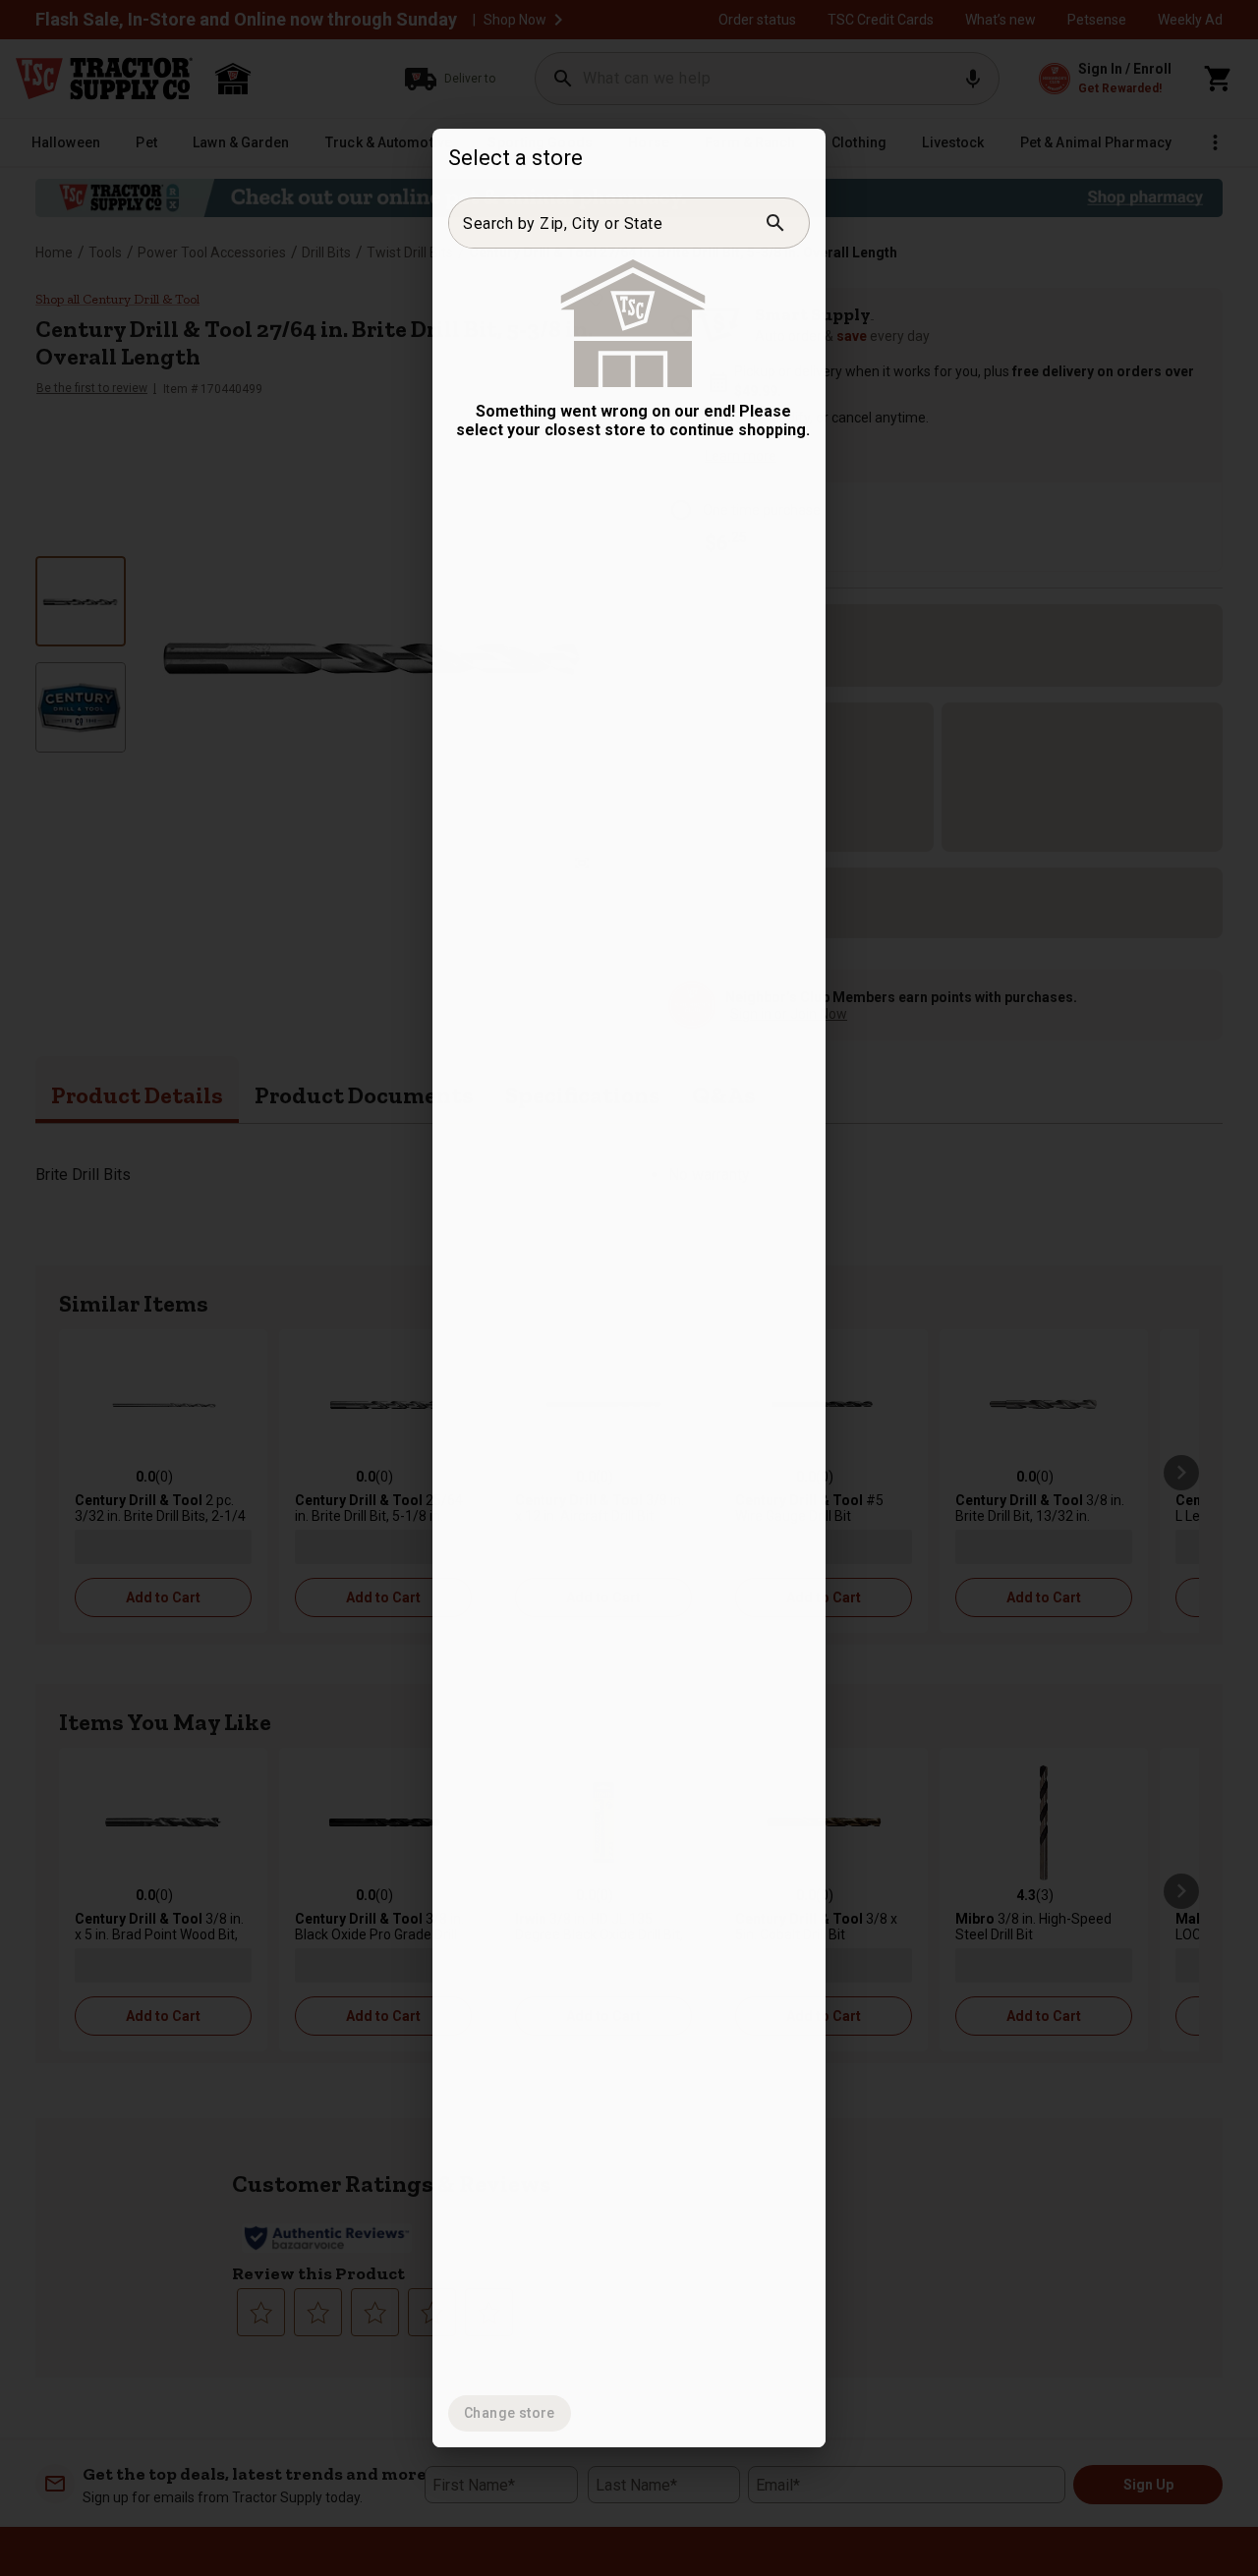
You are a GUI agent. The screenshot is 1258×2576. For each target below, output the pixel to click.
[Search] (775, 223)
